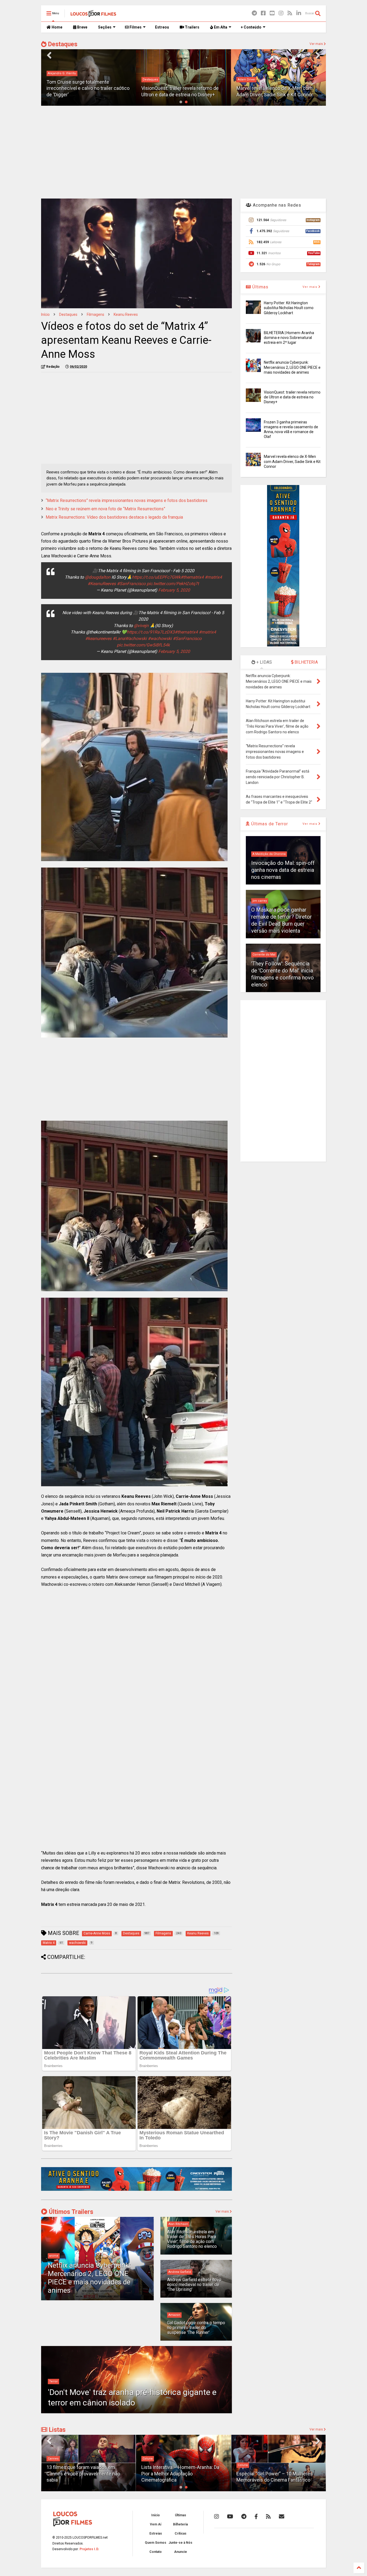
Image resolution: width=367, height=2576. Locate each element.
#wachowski (160, 638)
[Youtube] (272, 13)
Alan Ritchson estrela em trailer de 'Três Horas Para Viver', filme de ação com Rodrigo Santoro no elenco (192, 2239)
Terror (53, 2381)
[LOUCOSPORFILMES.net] (93, 15)
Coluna (53, 2459)
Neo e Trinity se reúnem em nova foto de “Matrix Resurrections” (105, 509)
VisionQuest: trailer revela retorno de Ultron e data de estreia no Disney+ (292, 397)
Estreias (156, 2533)
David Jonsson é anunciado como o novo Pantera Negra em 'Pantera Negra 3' (278, 88)
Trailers (192, 27)
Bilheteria (180, 2524)
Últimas (260, 287)
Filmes (135, 27)
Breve (82, 27)
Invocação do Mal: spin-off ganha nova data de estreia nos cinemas (283, 870)
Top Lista (244, 2459)
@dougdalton (98, 577)
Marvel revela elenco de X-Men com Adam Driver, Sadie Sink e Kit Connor (292, 461)
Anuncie (181, 2552)
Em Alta (220, 27)
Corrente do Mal (264, 955)
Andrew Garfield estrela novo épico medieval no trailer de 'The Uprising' (194, 2285)
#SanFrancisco (131, 584)
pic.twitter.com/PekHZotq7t (173, 584)
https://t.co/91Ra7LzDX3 (151, 632)
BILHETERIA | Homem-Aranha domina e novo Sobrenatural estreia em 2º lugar (289, 338)
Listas (56, 2430)
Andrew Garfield (180, 2272)
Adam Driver (151, 79)
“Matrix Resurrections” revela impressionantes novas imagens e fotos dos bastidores (127, 500)
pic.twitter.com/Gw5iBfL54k (143, 645)
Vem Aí (156, 2524)
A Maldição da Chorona (269, 854)
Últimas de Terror (269, 824)
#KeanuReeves (102, 584)
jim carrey (260, 901)
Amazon (174, 2315)
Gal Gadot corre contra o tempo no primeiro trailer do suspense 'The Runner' (196, 2328)
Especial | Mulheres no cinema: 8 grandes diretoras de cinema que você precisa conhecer (277, 2474)
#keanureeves (98, 638)
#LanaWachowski (130, 638)
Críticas (181, 2533)
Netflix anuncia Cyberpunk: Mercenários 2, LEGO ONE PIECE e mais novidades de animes (89, 2278)
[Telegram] (254, 13)
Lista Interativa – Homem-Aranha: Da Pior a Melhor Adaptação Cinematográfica (85, 2474)
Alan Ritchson (178, 2224)
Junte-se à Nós (180, 2543)
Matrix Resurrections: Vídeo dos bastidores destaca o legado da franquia (114, 517)
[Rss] (290, 13)
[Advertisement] (183, 151)
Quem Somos (156, 2543)
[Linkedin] (299, 13)
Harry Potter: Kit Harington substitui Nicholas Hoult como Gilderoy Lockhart (289, 308)
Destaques (62, 44)
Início (45, 314)
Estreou (162, 27)
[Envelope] (282, 2517)
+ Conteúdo (251, 27)
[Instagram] (281, 13)
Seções (105, 27)
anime (54, 2256)
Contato (156, 2552)
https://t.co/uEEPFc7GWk (156, 577)
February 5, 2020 (174, 590)
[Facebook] (263, 13)
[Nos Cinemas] (136, 2190)
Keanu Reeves (126, 314)
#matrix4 (213, 577)
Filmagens (96, 314)
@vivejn (141, 626)
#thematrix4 (192, 577)
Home (57, 27)
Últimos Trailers (70, 2212)
